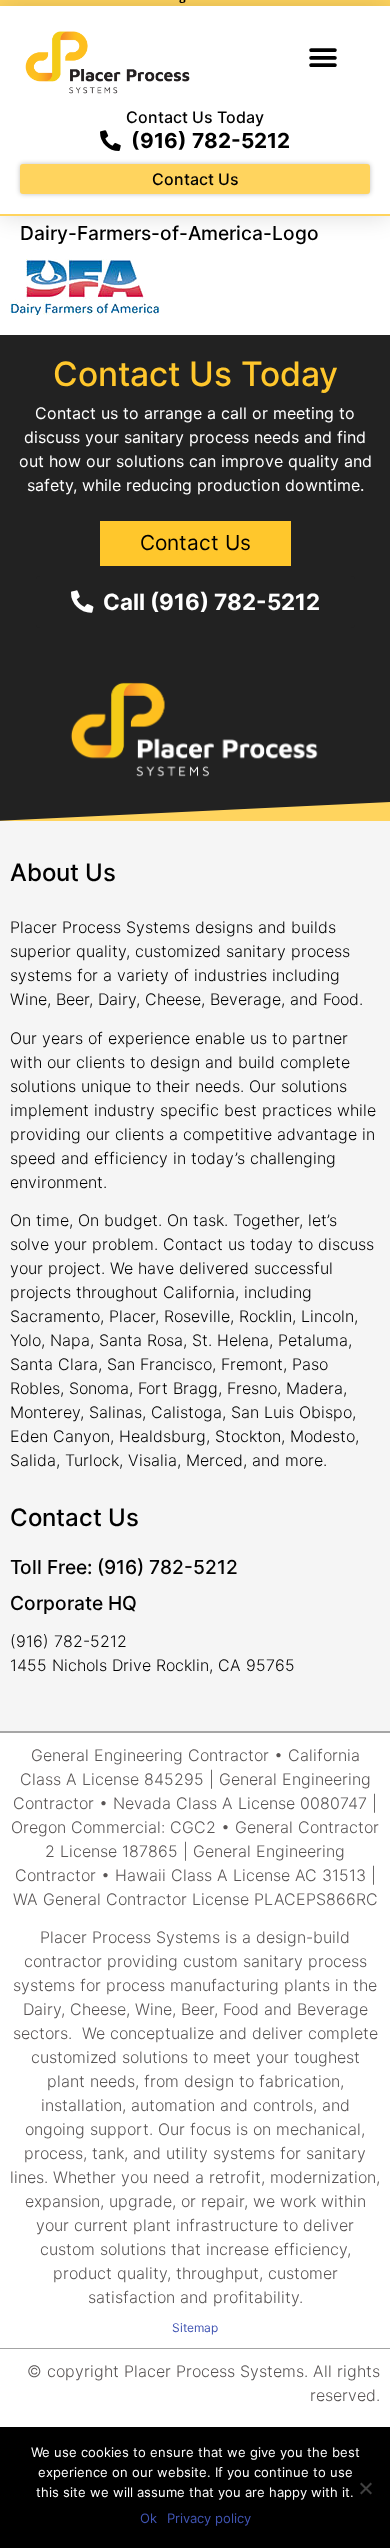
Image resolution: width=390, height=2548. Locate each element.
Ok (148, 2518)
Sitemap (195, 2327)
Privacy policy (209, 2518)
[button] (322, 57)
